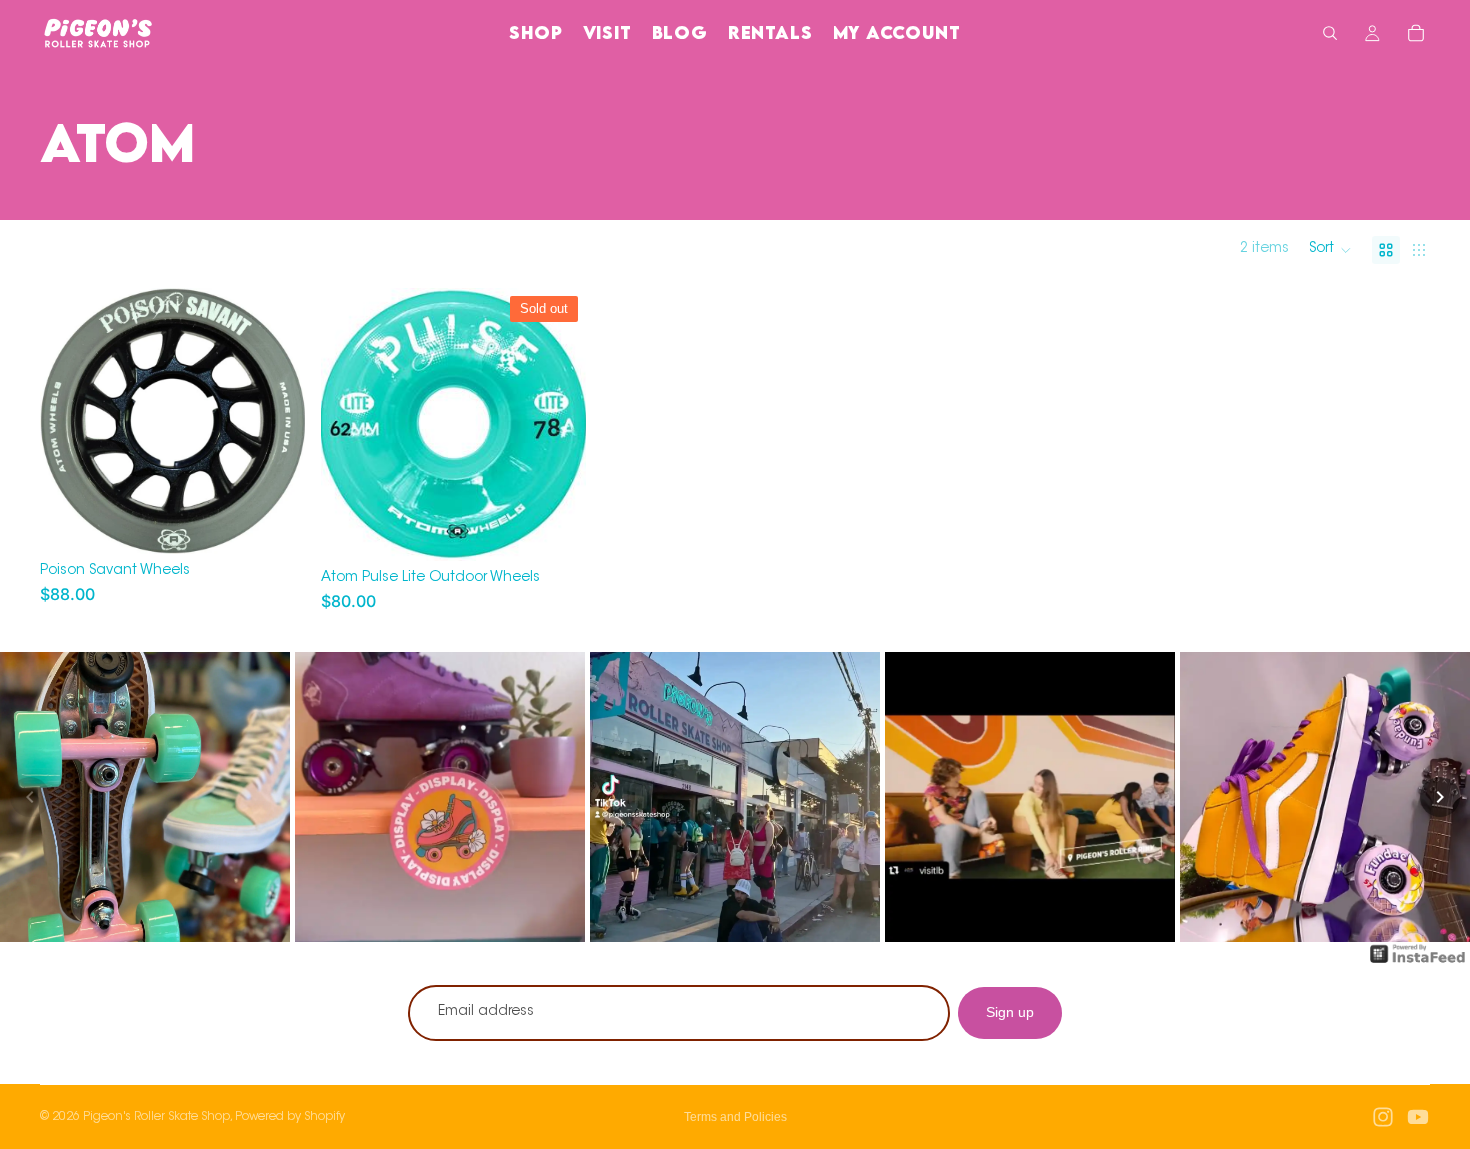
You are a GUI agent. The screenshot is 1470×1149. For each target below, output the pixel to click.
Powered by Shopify (290, 1117)
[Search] (1330, 33)
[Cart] (1416, 33)
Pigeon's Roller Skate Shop (156, 1117)
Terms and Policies (735, 1117)
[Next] (1440, 797)
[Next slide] (556, 424)
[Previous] (30, 797)
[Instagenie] (1418, 964)
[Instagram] (1383, 1117)
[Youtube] (1418, 1117)
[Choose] (274, 523)
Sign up (1010, 1012)
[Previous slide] (351, 424)
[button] (1330, 250)
